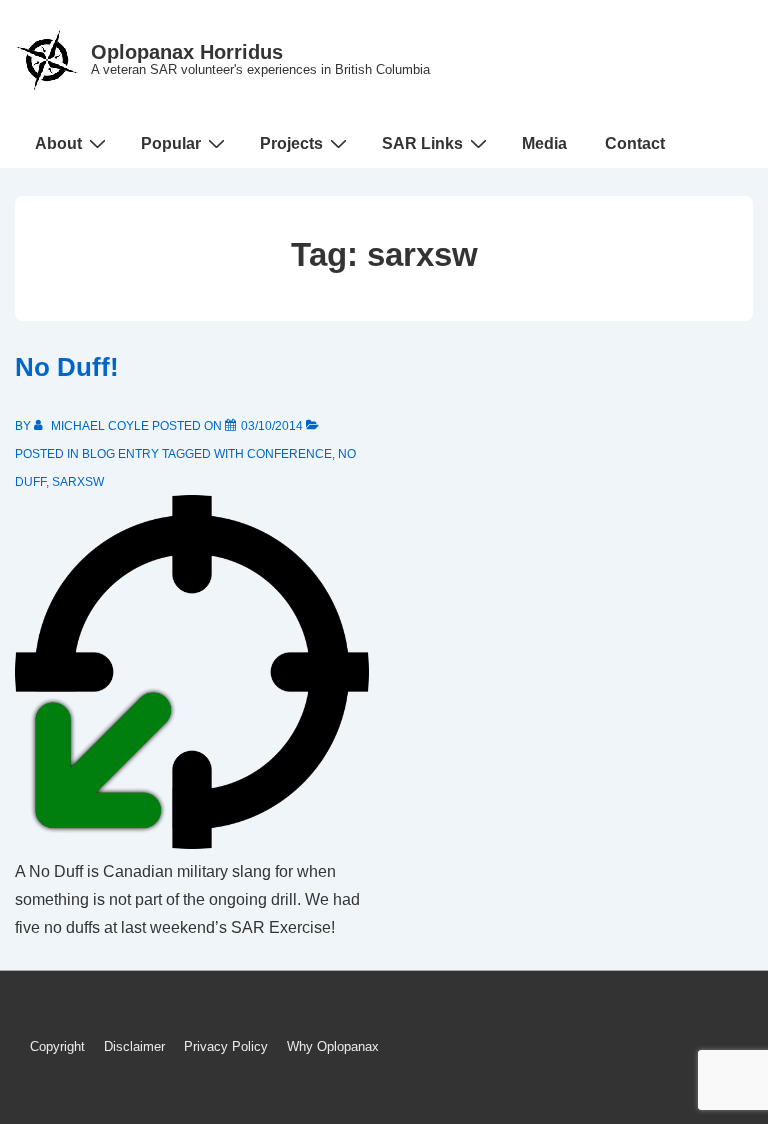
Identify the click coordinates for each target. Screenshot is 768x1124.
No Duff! (67, 367)
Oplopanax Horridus (187, 52)
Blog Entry (120, 454)
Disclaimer (134, 1046)
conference (289, 454)
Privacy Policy (226, 1046)
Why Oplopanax (333, 1046)
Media (544, 143)
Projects (291, 143)
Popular (171, 143)
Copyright (57, 1046)
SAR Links (422, 143)
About (58, 143)
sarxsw (78, 482)
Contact (635, 143)
